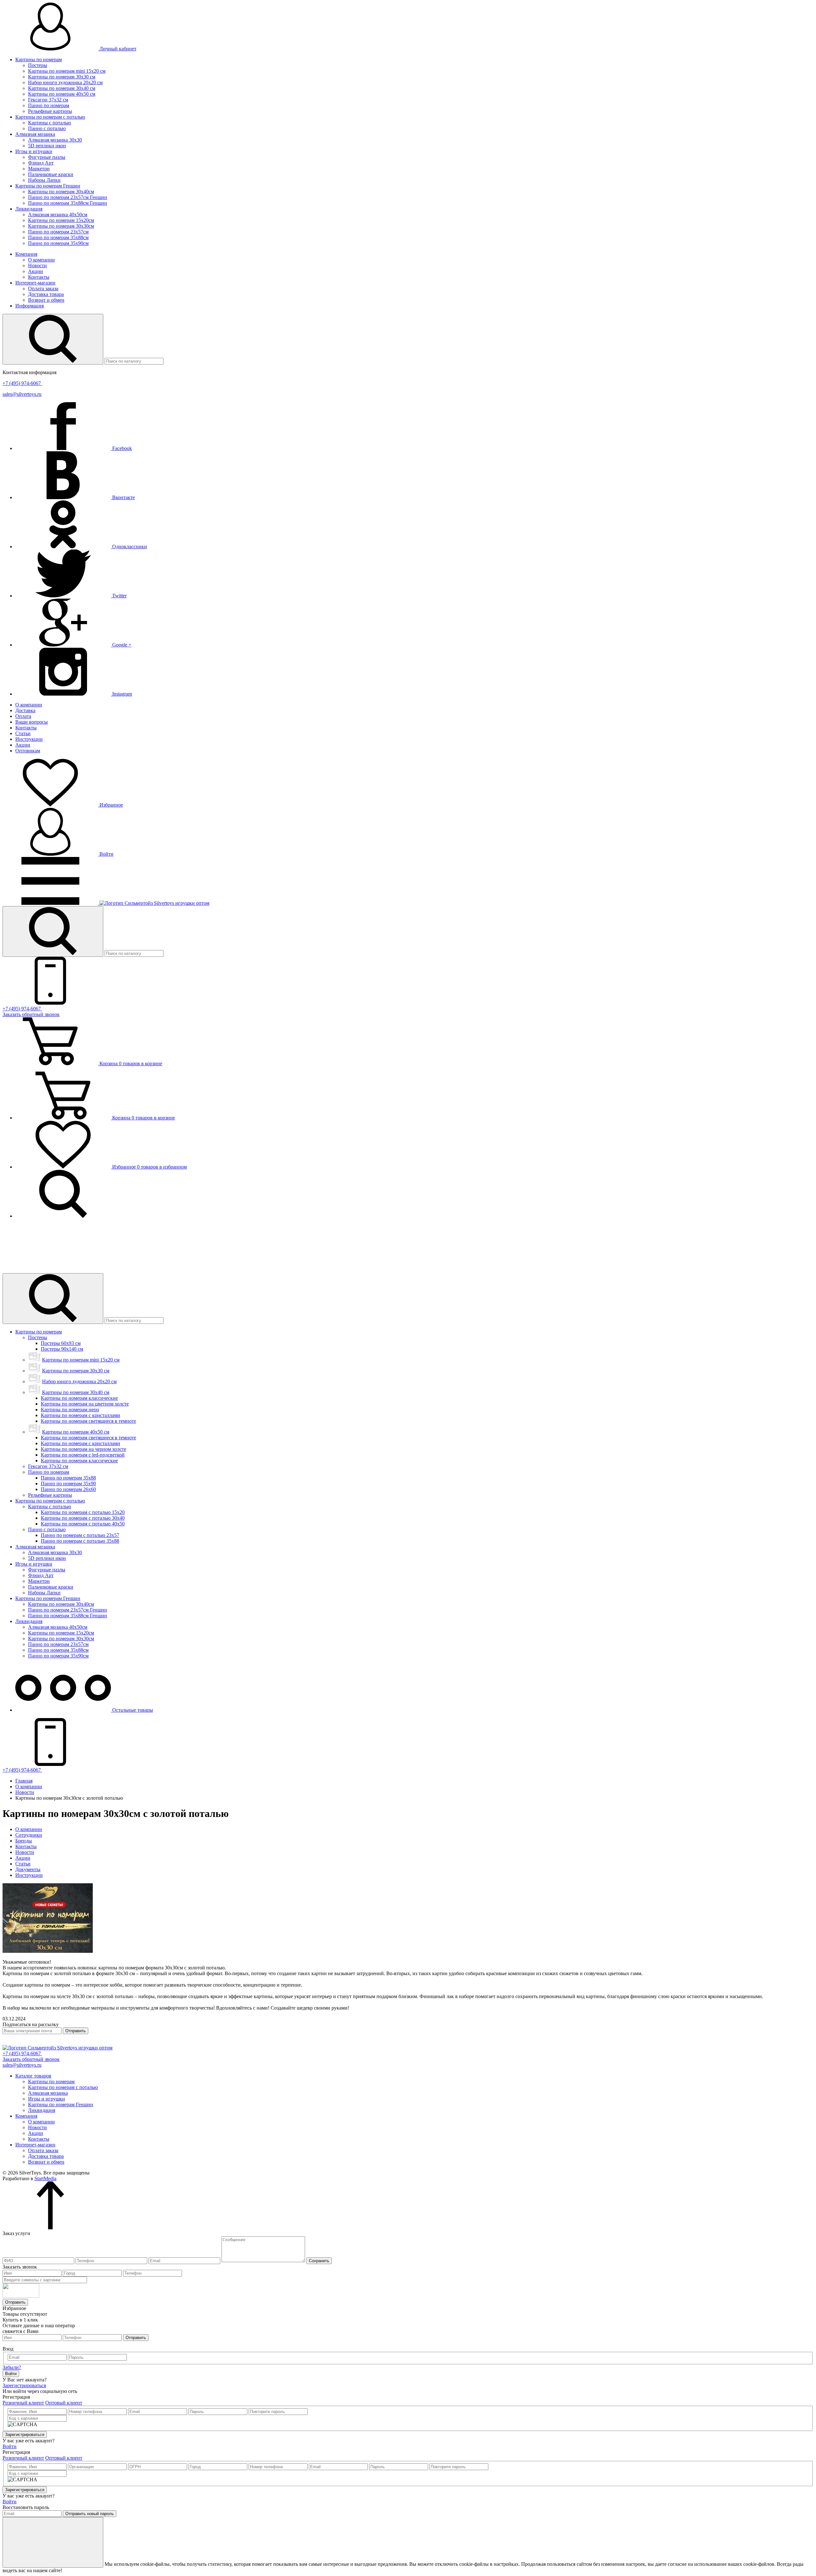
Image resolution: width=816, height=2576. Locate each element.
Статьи (23, 733)
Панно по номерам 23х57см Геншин (68, 197)
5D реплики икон (47, 146)
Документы (28, 1869)
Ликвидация (29, 209)
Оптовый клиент (64, 2403)
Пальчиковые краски (51, 174)
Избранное (111, 805)
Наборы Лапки (44, 180)
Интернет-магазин (35, 283)
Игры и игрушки (34, 151)
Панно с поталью (47, 128)
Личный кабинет (117, 49)
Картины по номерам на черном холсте (84, 1449)
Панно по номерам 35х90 (68, 1484)
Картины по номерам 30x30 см (62, 77)
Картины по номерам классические (79, 1398)
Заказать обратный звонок (31, 1014)
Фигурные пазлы (47, 157)
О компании (41, 260)
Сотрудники (29, 1835)
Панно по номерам (49, 105)
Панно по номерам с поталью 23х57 (80, 1535)
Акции (36, 271)
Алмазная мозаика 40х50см (58, 214)
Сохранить (319, 2261)
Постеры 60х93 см (61, 1343)
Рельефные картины (50, 111)
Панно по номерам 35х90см (58, 243)
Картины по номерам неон (70, 1410)
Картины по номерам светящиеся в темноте (88, 1421)
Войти (106, 854)
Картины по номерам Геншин (48, 186)
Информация (29, 306)
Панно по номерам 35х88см (58, 237)
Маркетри (39, 169)
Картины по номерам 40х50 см (62, 94)
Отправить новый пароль (90, 2514)
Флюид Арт (41, 163)
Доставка (25, 710)
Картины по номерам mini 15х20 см (67, 71)
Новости (37, 266)
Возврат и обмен (46, 300)
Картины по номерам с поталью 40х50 (83, 1524)
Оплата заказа (43, 288)
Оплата (23, 716)
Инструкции (29, 739)
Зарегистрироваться (24, 2385)
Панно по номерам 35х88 (68, 1478)
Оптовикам (28, 751)
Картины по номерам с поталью (50, 117)
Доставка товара (46, 294)
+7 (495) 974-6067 (22, 383)
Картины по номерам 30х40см (61, 192)
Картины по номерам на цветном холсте (85, 1404)
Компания (26, 254)
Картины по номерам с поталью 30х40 (83, 1518)
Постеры (38, 65)
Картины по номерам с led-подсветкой (83, 1455)
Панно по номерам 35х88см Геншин (68, 203)
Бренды (24, 1841)
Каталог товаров (33, 2076)
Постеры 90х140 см (62, 1349)
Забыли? (12, 2367)
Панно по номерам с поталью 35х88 (80, 1541)
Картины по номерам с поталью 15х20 (83, 1512)
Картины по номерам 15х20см (61, 220)
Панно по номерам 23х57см (58, 232)
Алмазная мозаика (35, 134)
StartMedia (45, 2178)
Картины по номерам (39, 59)
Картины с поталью (50, 123)
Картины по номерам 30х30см (61, 226)
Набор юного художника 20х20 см (65, 82)
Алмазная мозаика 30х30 (55, 140)
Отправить (76, 2031)
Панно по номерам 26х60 (68, 1489)
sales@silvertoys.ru (22, 394)
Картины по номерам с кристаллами (80, 1415)
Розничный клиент (23, 2403)
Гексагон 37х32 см (48, 100)
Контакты (39, 277)
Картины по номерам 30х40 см (62, 88)
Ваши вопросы (32, 722)
